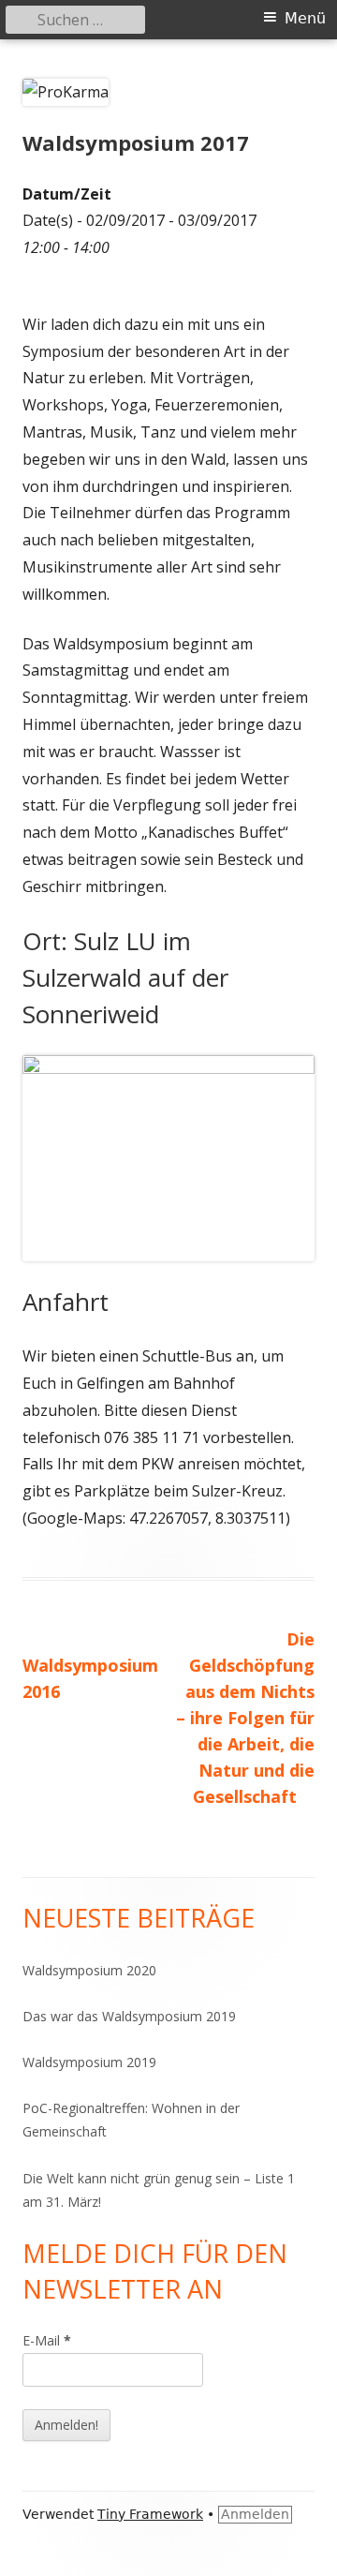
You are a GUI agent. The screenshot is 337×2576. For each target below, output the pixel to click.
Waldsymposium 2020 (89, 1970)
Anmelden (255, 2514)
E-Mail (47, 2340)
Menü (305, 18)
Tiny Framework (150, 2514)
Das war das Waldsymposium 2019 (129, 2016)
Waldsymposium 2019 (89, 2062)
